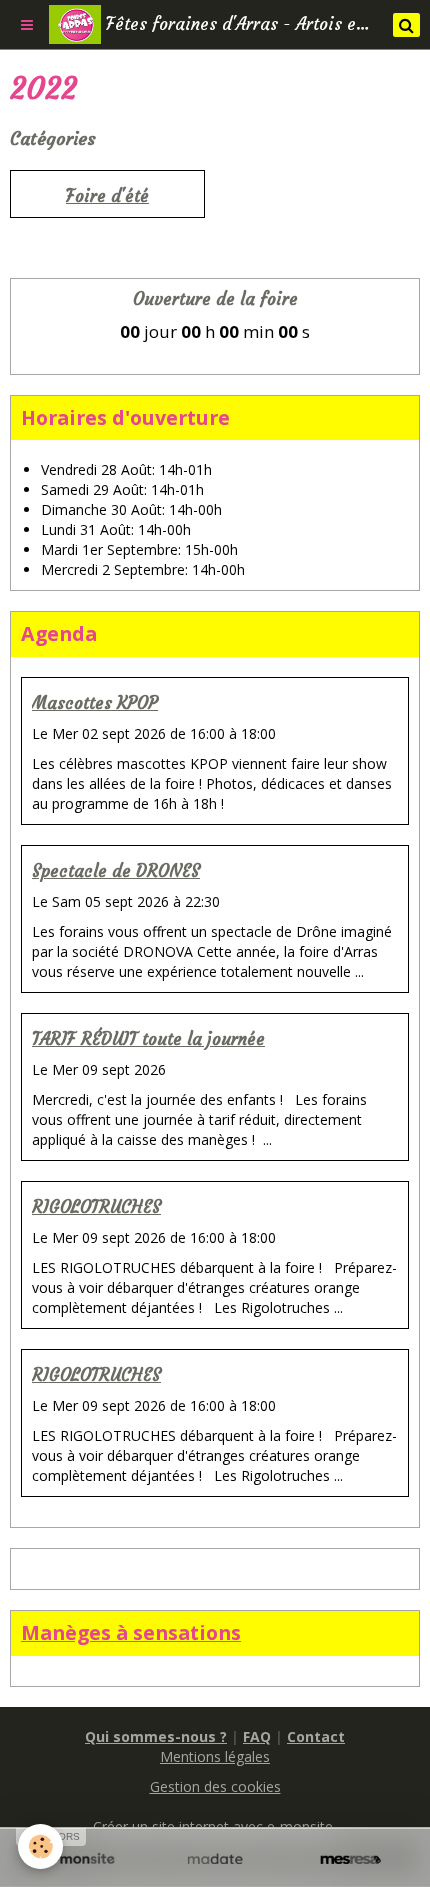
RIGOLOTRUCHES (96, 1207)
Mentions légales (215, 1756)
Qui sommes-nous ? (156, 1736)
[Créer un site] (79, 1860)
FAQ (257, 1736)
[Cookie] (40, 1846)
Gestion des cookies (215, 1786)
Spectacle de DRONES (116, 871)
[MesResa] (350, 1860)
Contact (316, 1736)
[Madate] (214, 1860)
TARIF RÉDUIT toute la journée (148, 1039)
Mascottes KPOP (95, 703)
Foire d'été (107, 196)
